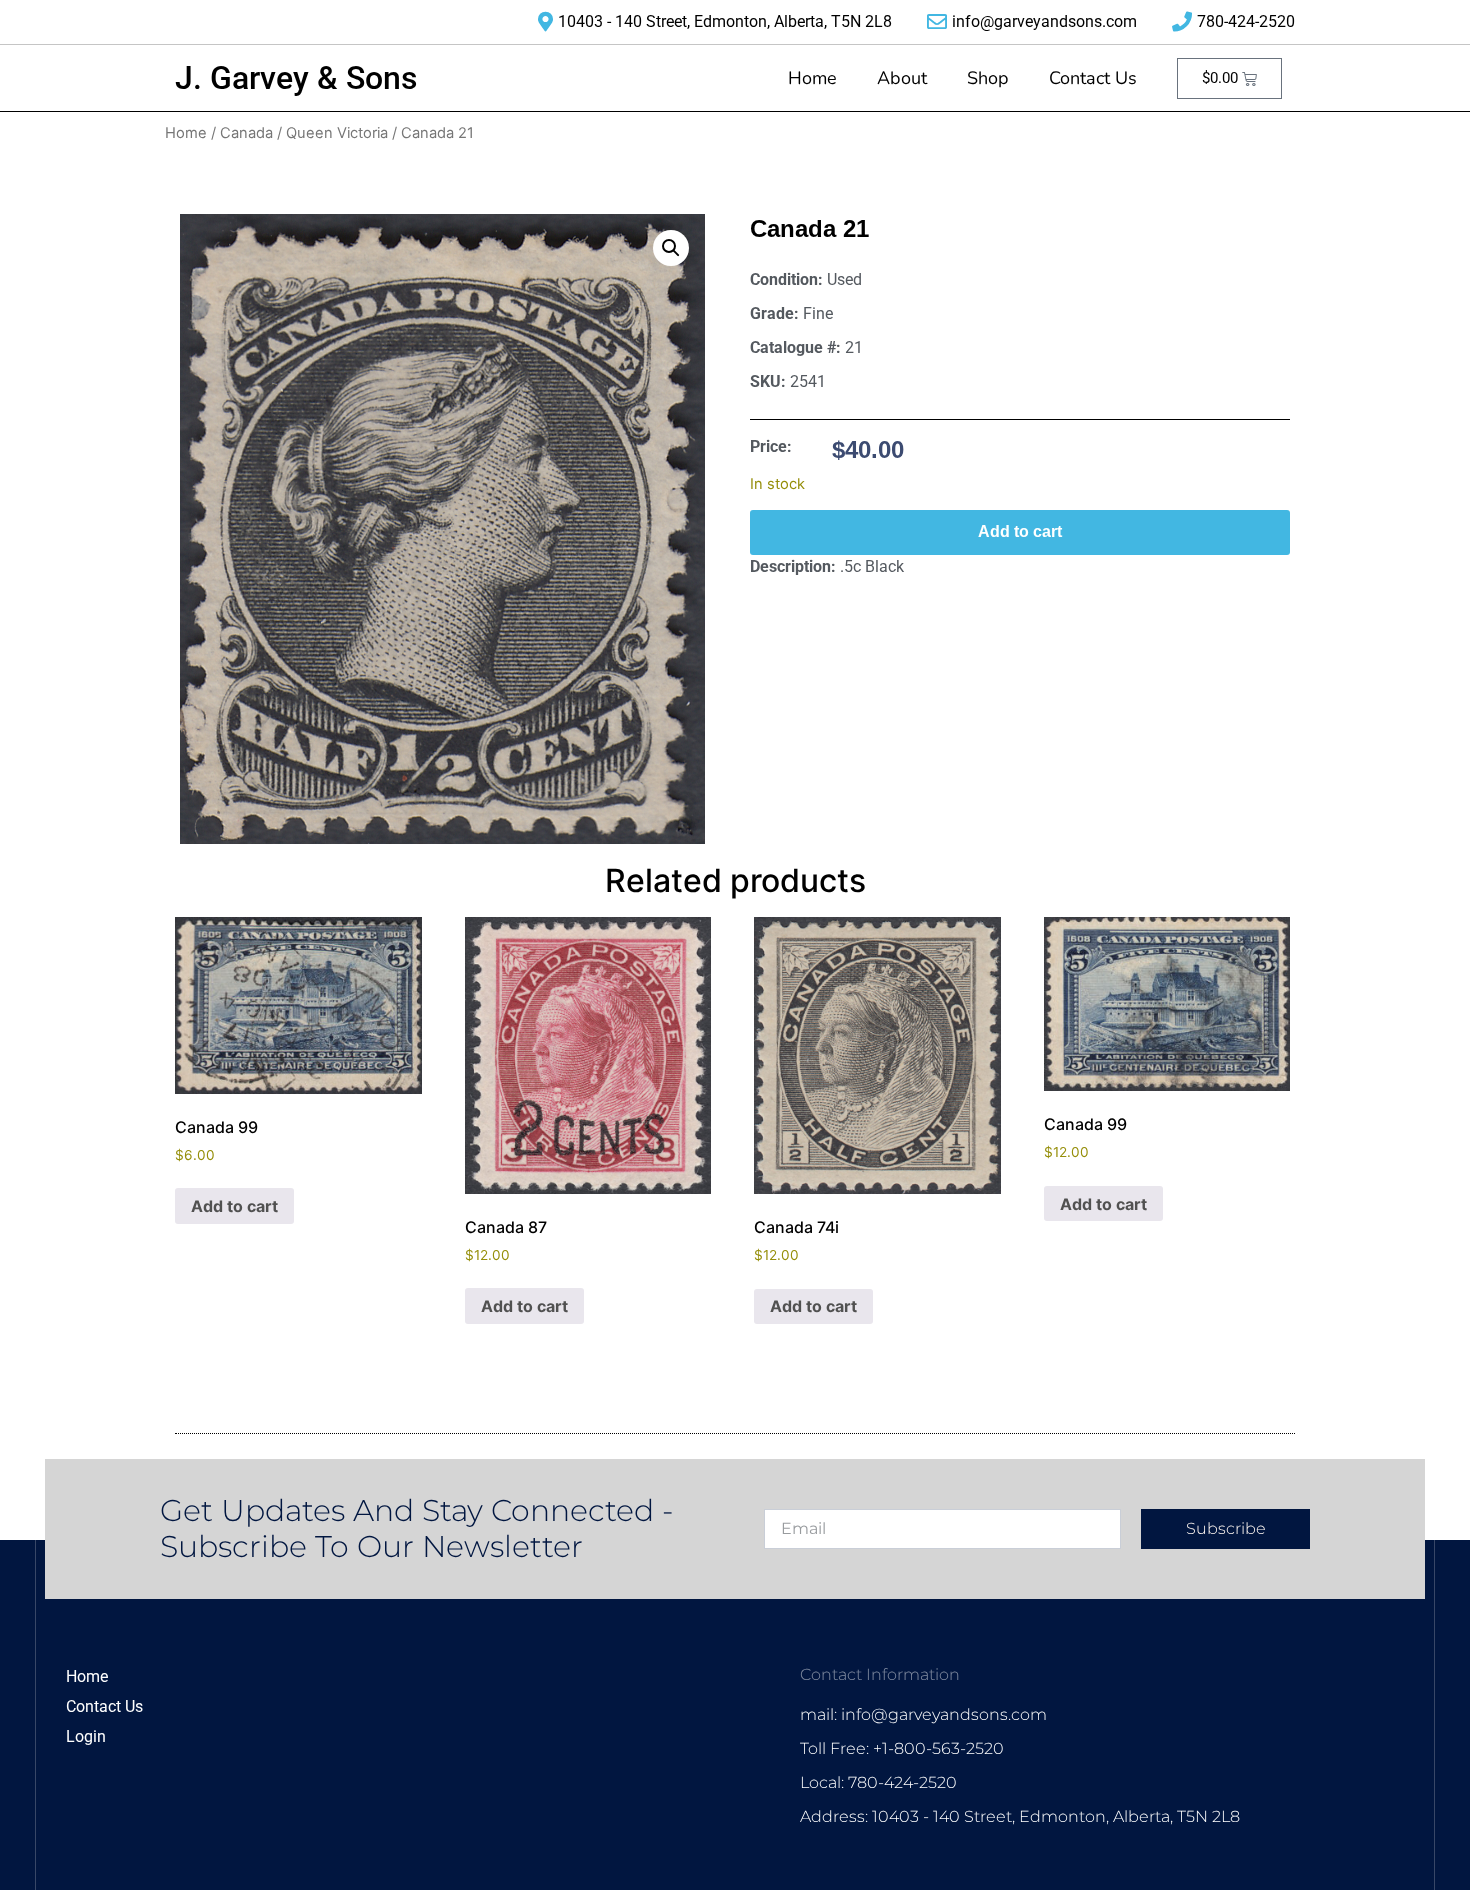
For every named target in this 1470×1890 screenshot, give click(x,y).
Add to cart (1020, 531)
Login (86, 1736)
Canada (246, 133)
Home (812, 78)
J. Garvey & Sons (296, 78)
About (902, 78)
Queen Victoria (337, 133)
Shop (988, 78)
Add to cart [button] (234, 1206)
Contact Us (1093, 78)
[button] (671, 248)
